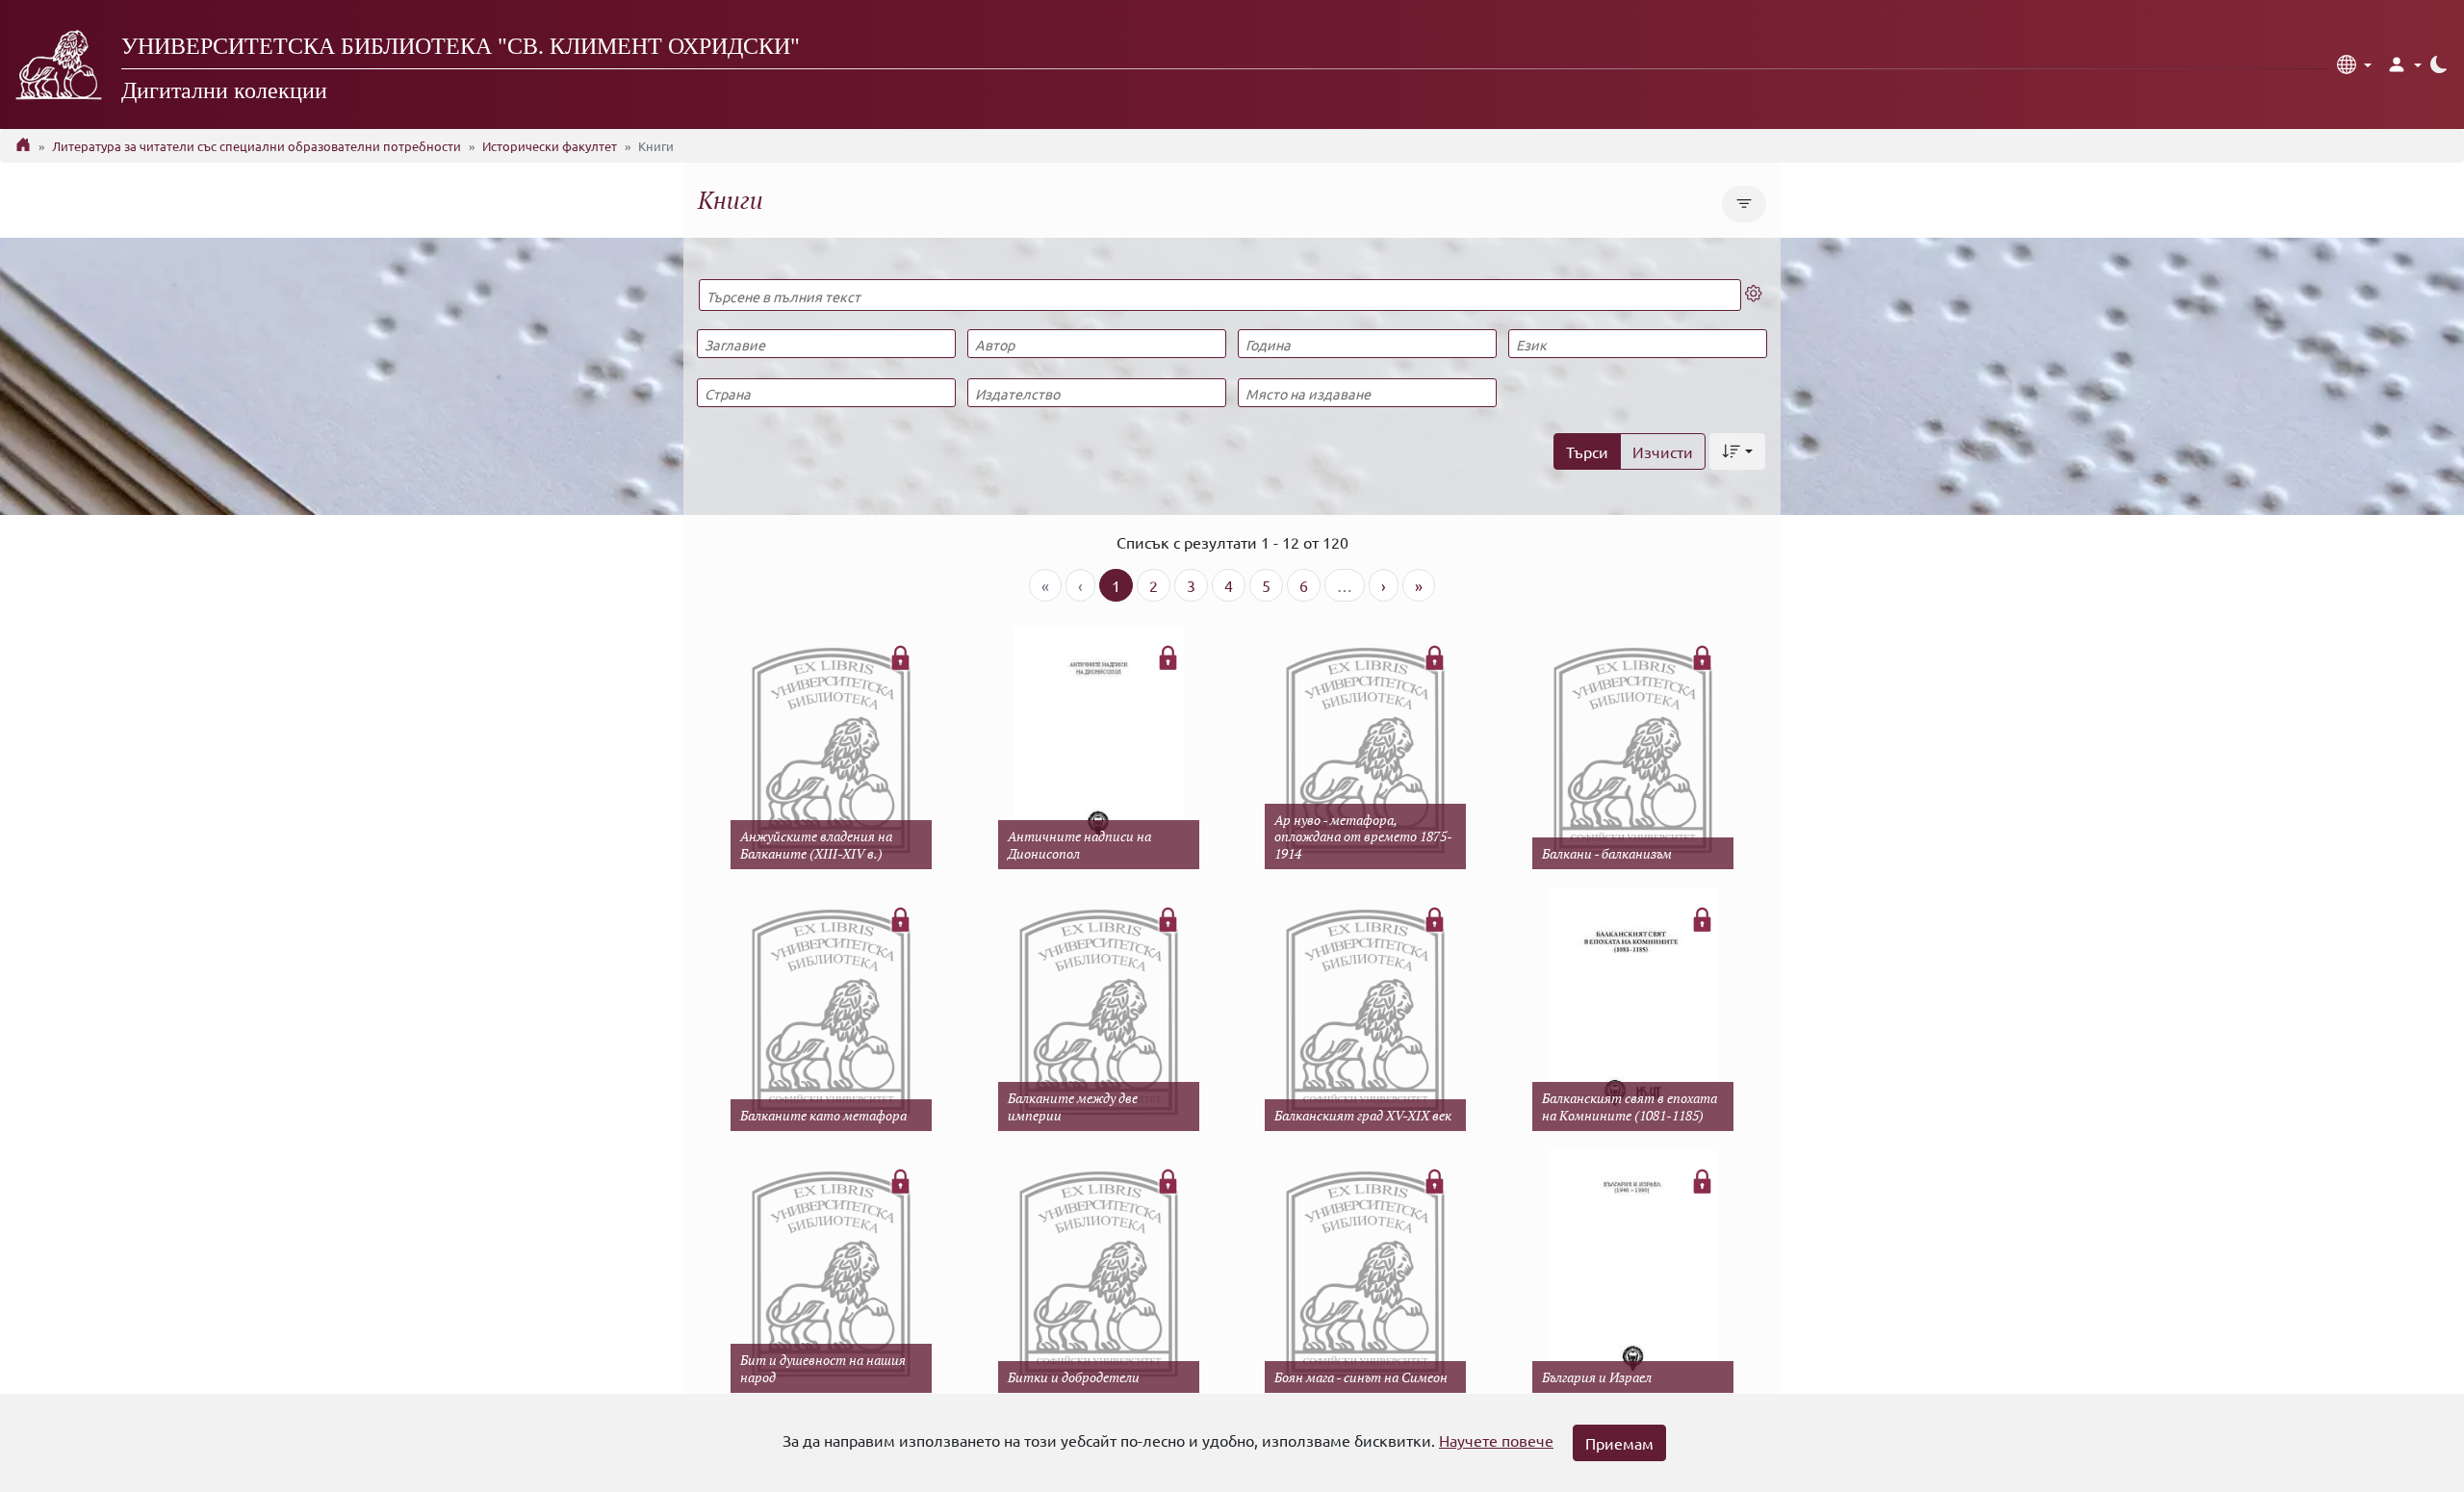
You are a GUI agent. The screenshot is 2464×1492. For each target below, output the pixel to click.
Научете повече (1496, 1440)
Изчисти (1663, 451)
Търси (1587, 451)
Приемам (1619, 1443)
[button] (2354, 64)
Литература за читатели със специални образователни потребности (257, 146)
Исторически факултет (550, 146)
